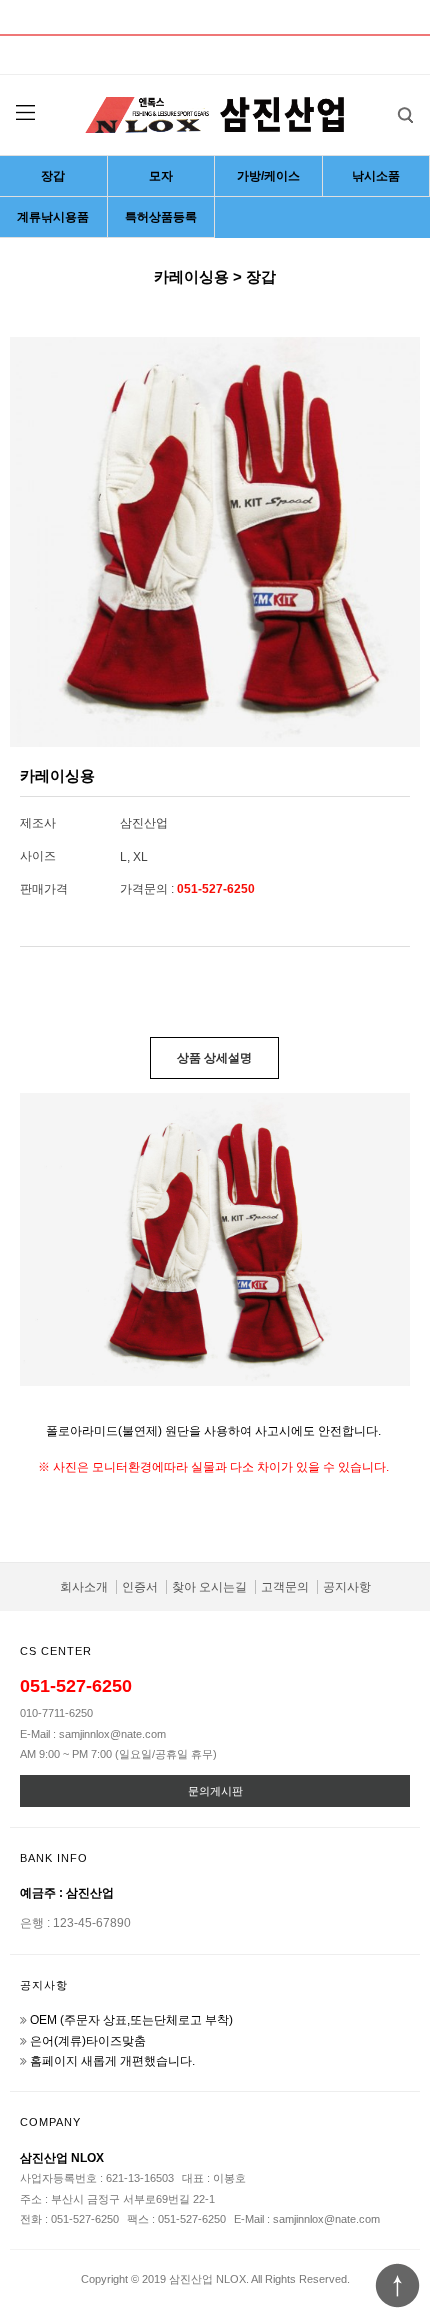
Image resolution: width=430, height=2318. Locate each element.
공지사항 (347, 1587)
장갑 (53, 176)
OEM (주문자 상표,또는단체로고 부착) (131, 2020)
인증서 (140, 1587)
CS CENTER (56, 1651)
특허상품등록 (161, 217)
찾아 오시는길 (209, 1587)
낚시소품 (376, 176)
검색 (405, 115)
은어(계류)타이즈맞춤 (88, 2041)
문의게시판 (215, 1791)
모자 (161, 176)
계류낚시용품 (53, 217)
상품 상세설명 (214, 1058)
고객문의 (285, 1587)
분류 (25, 113)
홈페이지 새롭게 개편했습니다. (112, 2061)
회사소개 (84, 1587)
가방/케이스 (268, 176)
